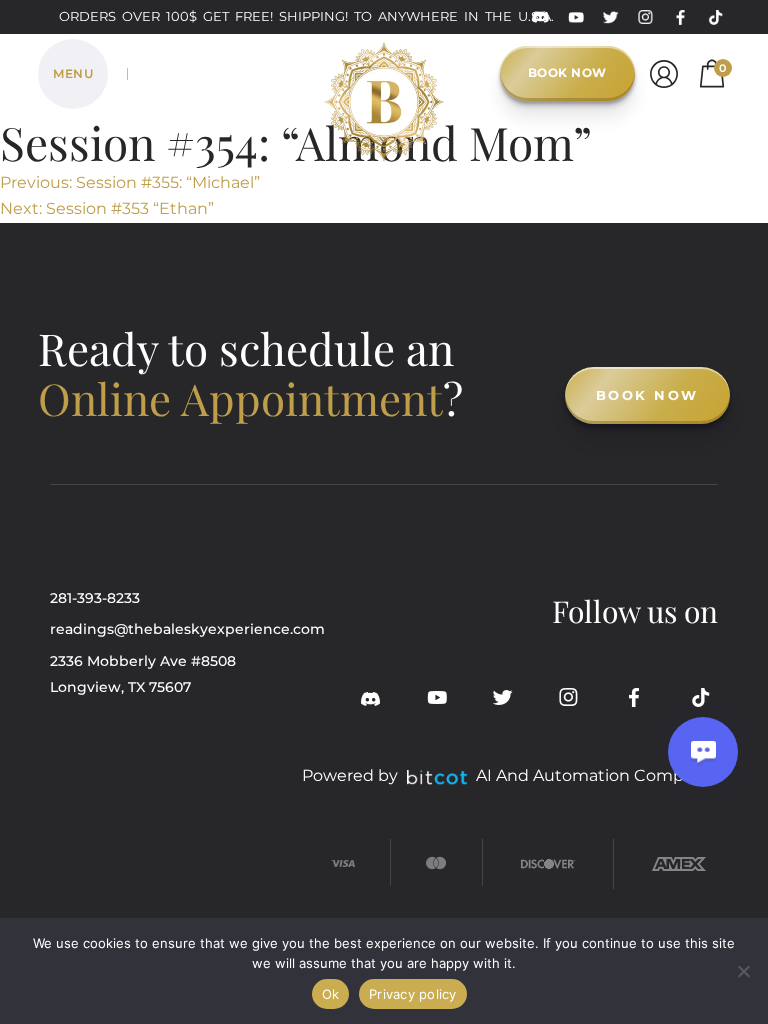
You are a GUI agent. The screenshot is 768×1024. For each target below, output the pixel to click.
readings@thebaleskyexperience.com (187, 629)
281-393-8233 (95, 598)
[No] (743, 971)
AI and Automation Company (594, 775)
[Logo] (384, 70)
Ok (331, 994)
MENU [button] (73, 73)
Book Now (567, 72)
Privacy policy (413, 994)
